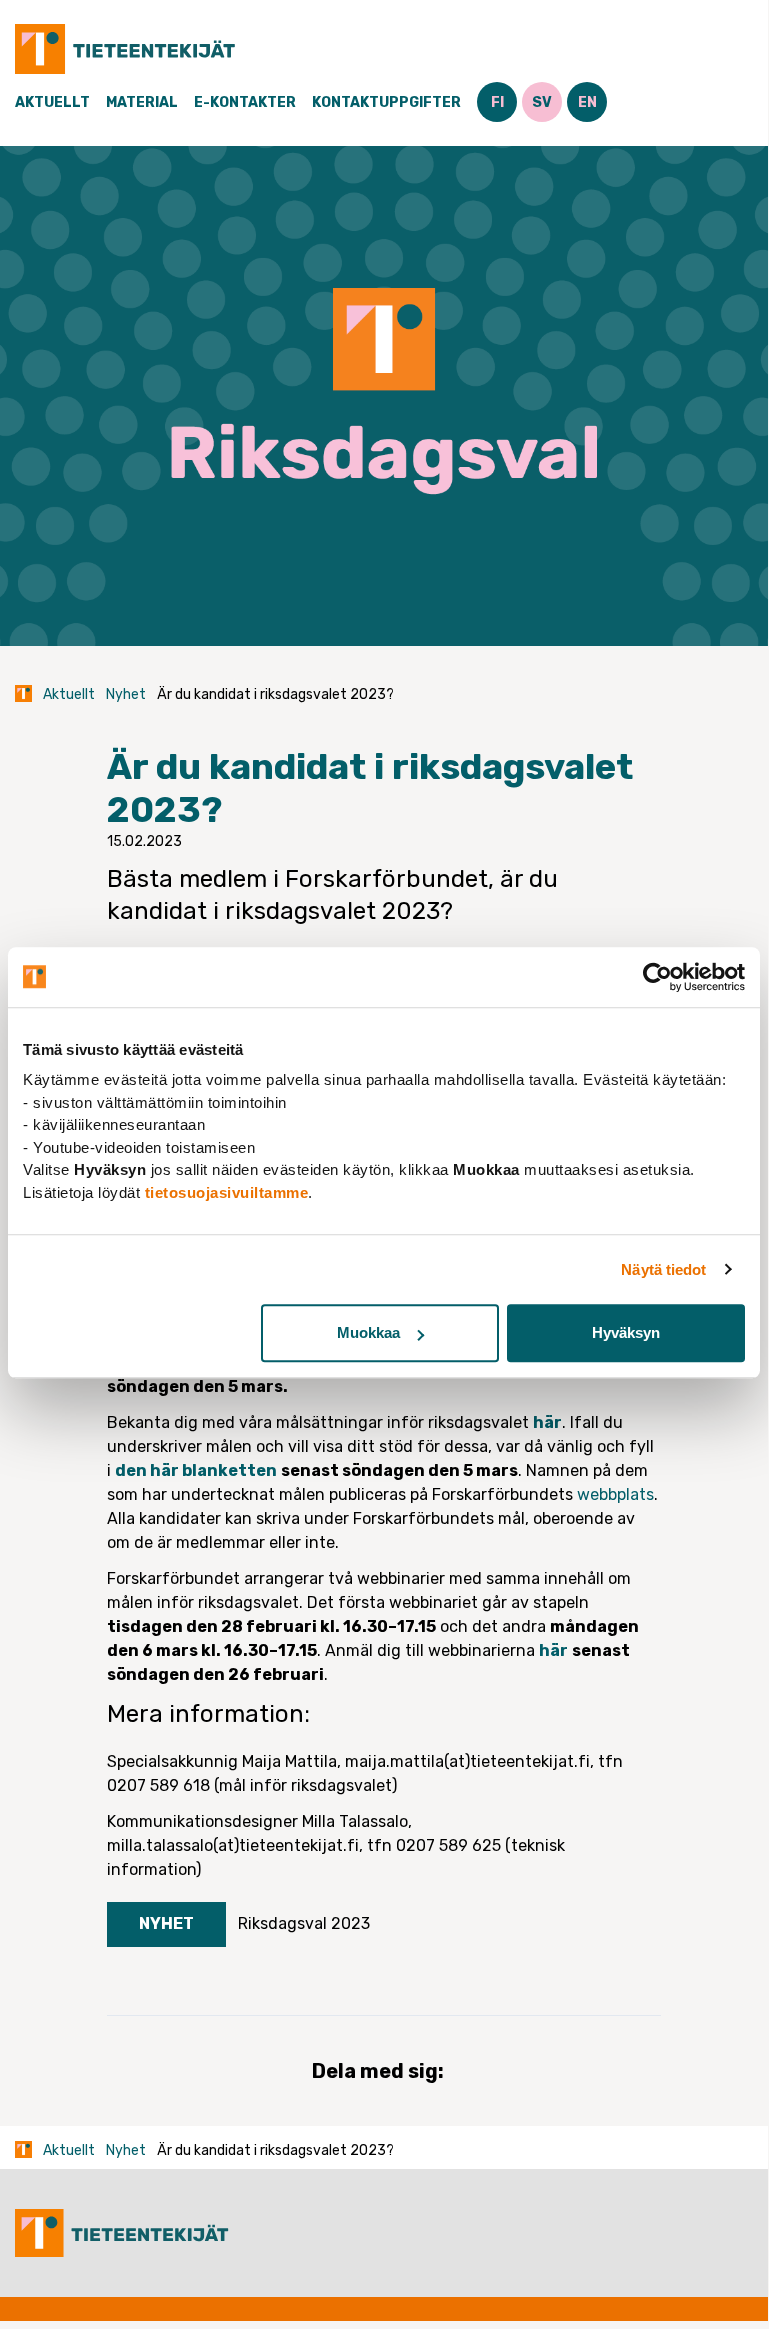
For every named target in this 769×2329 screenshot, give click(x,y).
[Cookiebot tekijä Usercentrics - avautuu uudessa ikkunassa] (657, 977)
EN (587, 102)
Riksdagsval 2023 (304, 1923)
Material (142, 102)
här (547, 1422)
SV (542, 102)
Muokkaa (368, 1332)
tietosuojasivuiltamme (227, 1192)
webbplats (615, 1494)
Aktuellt (52, 102)
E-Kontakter (245, 102)
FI (497, 102)
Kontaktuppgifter (386, 102)
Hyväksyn (626, 1332)
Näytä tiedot (663, 1269)
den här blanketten (196, 1470)
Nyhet (126, 694)
